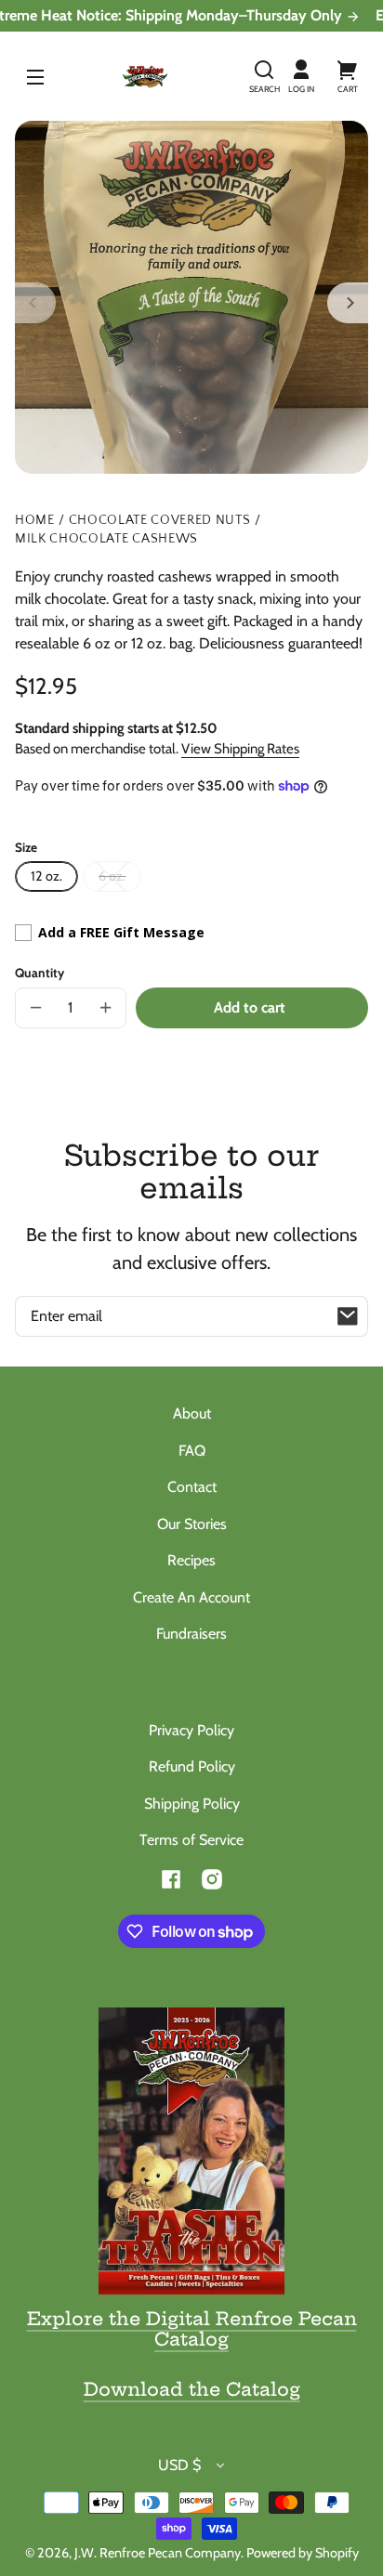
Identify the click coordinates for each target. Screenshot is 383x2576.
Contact (192, 1487)
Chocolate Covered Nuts (160, 521)
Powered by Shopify (303, 2553)
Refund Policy (192, 1766)
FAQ (192, 1451)
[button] (264, 76)
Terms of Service (191, 1840)
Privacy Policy (191, 1730)
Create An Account (191, 1597)
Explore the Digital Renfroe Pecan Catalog (192, 2329)
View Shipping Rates (240, 749)
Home (35, 521)
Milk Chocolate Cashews (106, 539)
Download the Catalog (192, 2389)
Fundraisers (191, 1634)
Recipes (191, 1560)
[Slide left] (35, 303)
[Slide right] (348, 303)
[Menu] (35, 76)
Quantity (40, 973)
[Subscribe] (348, 1316)
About (192, 1413)
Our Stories (192, 1524)
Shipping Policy (192, 1804)
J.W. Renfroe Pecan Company (158, 2553)
